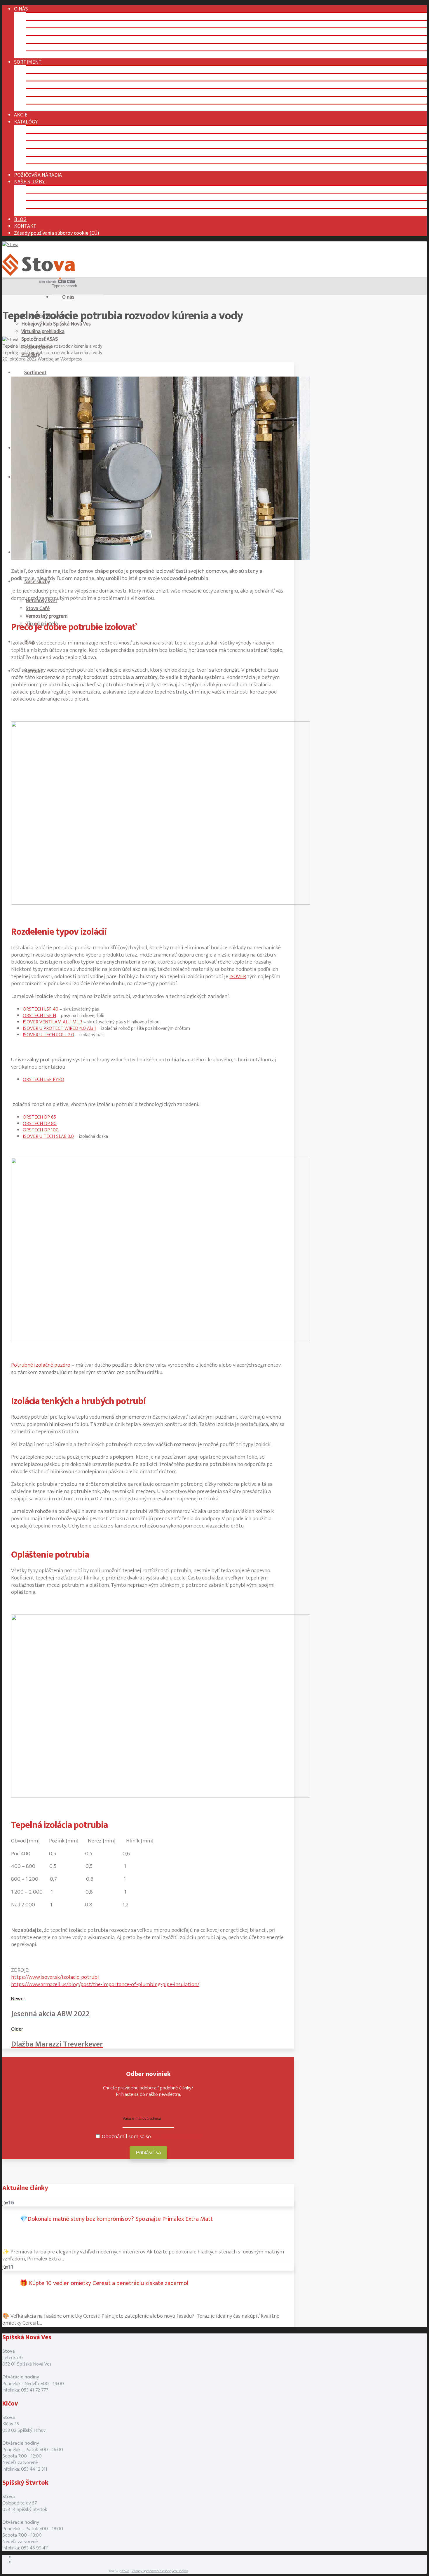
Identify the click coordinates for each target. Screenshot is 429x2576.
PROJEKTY (38, 55)
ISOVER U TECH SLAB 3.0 (48, 1136)
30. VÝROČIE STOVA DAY (52, 16)
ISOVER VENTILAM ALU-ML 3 (53, 1022)
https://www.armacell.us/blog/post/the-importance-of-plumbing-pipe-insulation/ (105, 1984)
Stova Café (38, 608)
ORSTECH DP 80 (40, 1124)
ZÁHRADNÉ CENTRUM (50, 108)
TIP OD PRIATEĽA (45, 212)
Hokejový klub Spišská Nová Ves (56, 324)
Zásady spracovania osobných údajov (160, 2571)
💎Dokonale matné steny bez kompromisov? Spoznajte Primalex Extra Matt (116, 2219)
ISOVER (238, 977)
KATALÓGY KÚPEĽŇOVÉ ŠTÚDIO (62, 145)
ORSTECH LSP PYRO (43, 1079)
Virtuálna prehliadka (43, 331)
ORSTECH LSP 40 (41, 1009)
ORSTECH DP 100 (41, 1130)
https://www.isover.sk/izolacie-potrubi (55, 1977)
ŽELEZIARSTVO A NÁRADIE (55, 100)
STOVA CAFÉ (39, 197)
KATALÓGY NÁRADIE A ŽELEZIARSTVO (68, 160)
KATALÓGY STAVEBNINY (52, 129)
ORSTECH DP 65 (39, 1117)
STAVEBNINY (40, 69)
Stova (125, 2571)
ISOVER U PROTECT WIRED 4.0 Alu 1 (59, 1028)
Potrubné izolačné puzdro (41, 1365)
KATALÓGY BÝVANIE (48, 152)
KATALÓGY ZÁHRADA (49, 168)
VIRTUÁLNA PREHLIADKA (54, 32)
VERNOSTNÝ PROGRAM (52, 204)
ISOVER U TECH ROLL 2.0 (48, 1035)
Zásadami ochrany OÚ (177, 2137)
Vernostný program (47, 616)
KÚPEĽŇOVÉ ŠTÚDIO (49, 85)
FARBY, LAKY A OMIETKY (53, 77)
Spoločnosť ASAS (40, 339)
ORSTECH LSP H (39, 1016)
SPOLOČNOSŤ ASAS (47, 40)
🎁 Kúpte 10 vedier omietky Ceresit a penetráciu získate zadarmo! (104, 2283)
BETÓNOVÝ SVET (45, 189)
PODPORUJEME (43, 47)
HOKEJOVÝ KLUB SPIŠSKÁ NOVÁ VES (66, 24)
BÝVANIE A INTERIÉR (49, 92)
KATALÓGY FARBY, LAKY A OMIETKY (65, 137)
